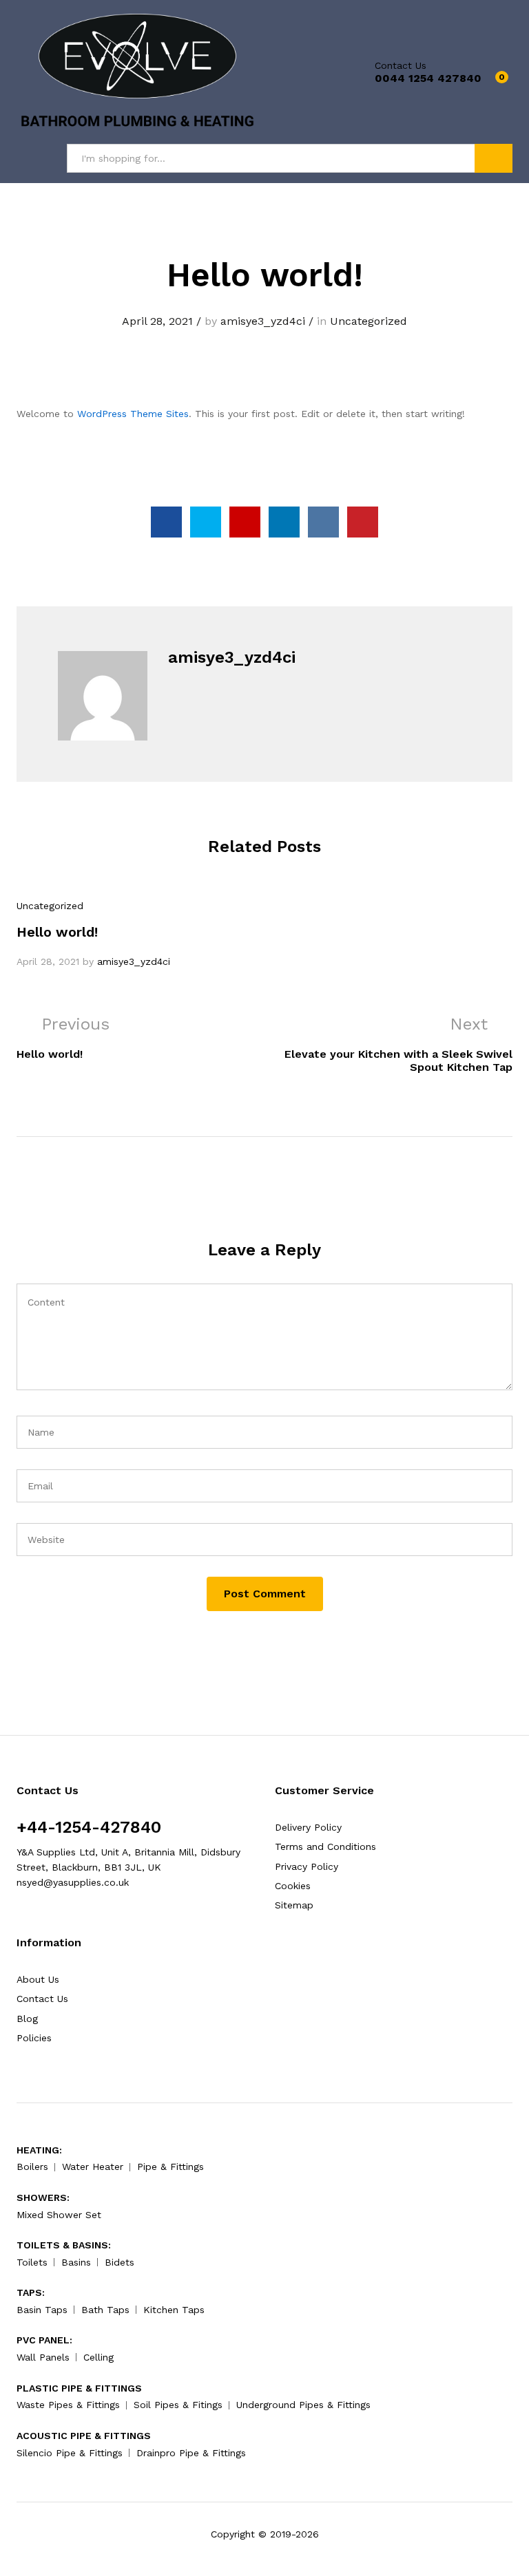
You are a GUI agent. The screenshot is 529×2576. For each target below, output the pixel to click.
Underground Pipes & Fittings (303, 2405)
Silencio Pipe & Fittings (70, 2453)
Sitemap (294, 1905)
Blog (27, 2019)
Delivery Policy (308, 1827)
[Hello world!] (166, 522)
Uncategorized (369, 321)
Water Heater (93, 2167)
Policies (34, 2038)
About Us (38, 1979)
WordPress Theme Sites (133, 414)
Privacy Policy (307, 1866)
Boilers (32, 2167)
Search (494, 158)
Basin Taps (42, 2310)
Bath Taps (105, 2310)
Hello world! (57, 932)
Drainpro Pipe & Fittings (191, 2453)
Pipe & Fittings (170, 2167)
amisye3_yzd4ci (263, 321)
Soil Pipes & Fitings (178, 2405)
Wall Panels (43, 2357)
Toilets (32, 2262)
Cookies (293, 1886)
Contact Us (401, 65)
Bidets (120, 2262)
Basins (76, 2262)
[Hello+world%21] (206, 522)
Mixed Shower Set (59, 2215)
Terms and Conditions (325, 1846)
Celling (98, 2357)
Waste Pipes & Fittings (68, 2405)
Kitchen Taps (174, 2310)
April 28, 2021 (157, 321)
